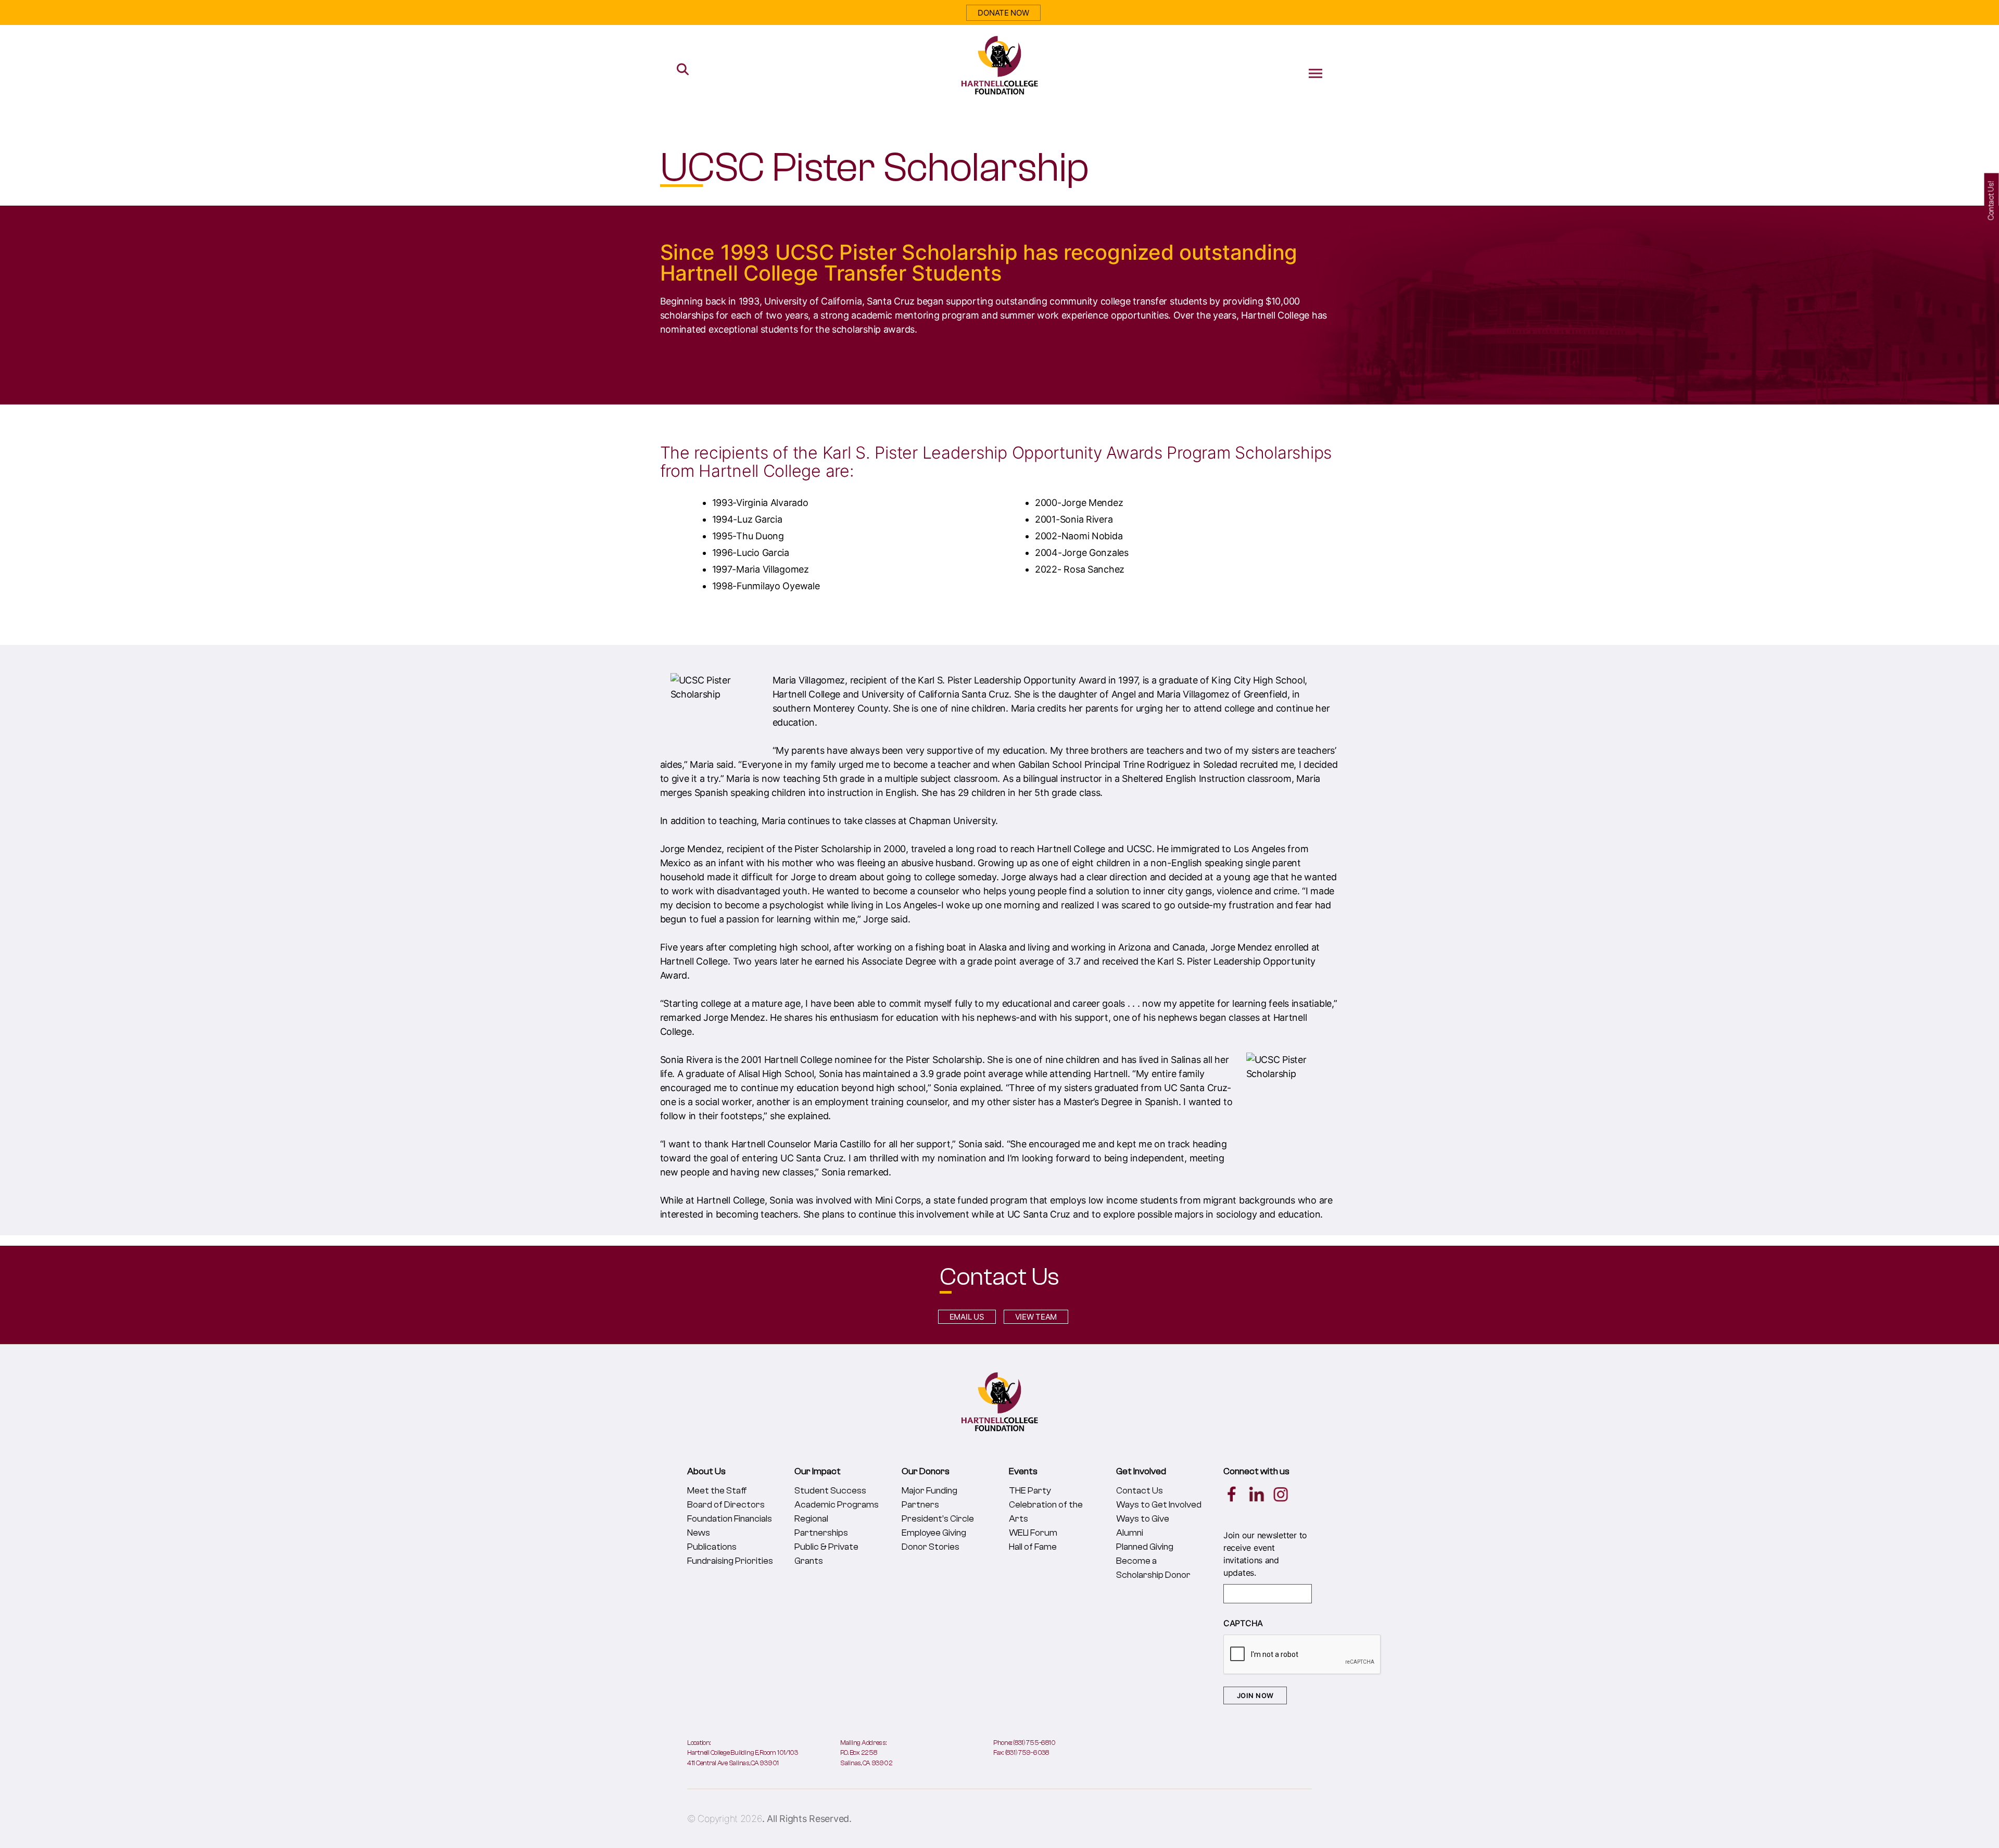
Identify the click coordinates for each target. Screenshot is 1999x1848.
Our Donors (926, 1471)
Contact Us (1140, 1491)
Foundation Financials (730, 1519)
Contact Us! (1991, 201)
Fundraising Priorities (730, 1561)
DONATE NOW (1003, 13)
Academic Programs (837, 1505)
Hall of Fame (1033, 1547)
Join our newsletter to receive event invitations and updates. (1265, 1554)
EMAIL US (967, 1317)
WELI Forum (1033, 1533)
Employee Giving (934, 1533)
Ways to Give (1143, 1519)
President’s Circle (938, 1519)
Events (1023, 1471)
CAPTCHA (1243, 1623)
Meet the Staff (717, 1491)
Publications (712, 1547)
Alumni (1130, 1533)
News (699, 1533)
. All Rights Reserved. (807, 1819)
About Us (706, 1471)
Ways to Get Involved (1159, 1505)
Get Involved (1141, 1471)
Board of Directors (726, 1505)
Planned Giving (1145, 1547)
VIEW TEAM (1036, 1317)
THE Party (1030, 1491)
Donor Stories (931, 1547)
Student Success (830, 1491)
